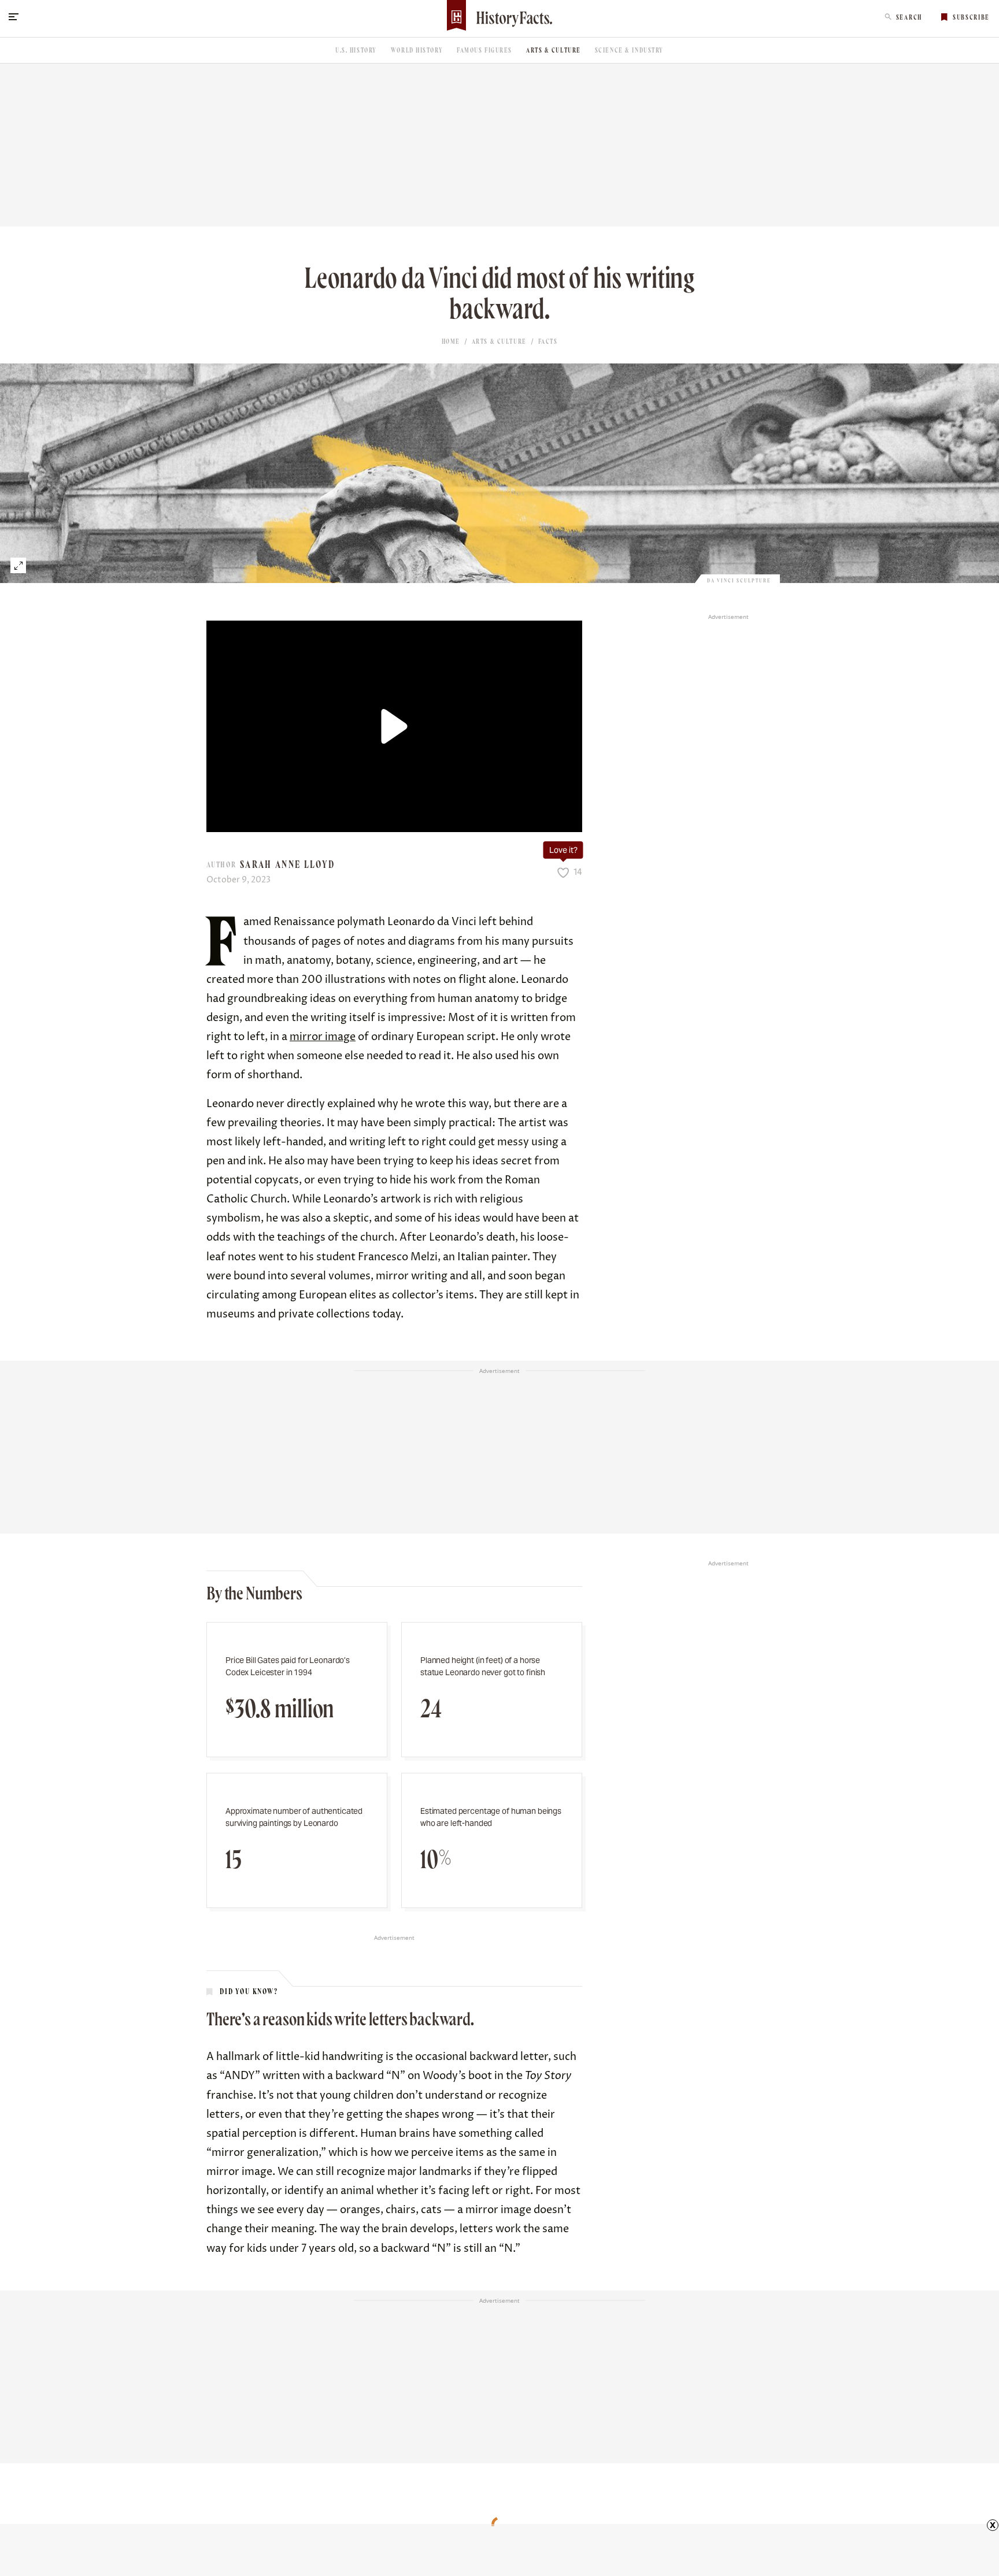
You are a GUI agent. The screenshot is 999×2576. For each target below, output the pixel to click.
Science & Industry (629, 50)
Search (909, 17)
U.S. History (356, 50)
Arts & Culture (554, 50)
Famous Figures (484, 50)
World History (417, 50)
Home (451, 342)
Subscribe (971, 17)
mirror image (323, 1037)
